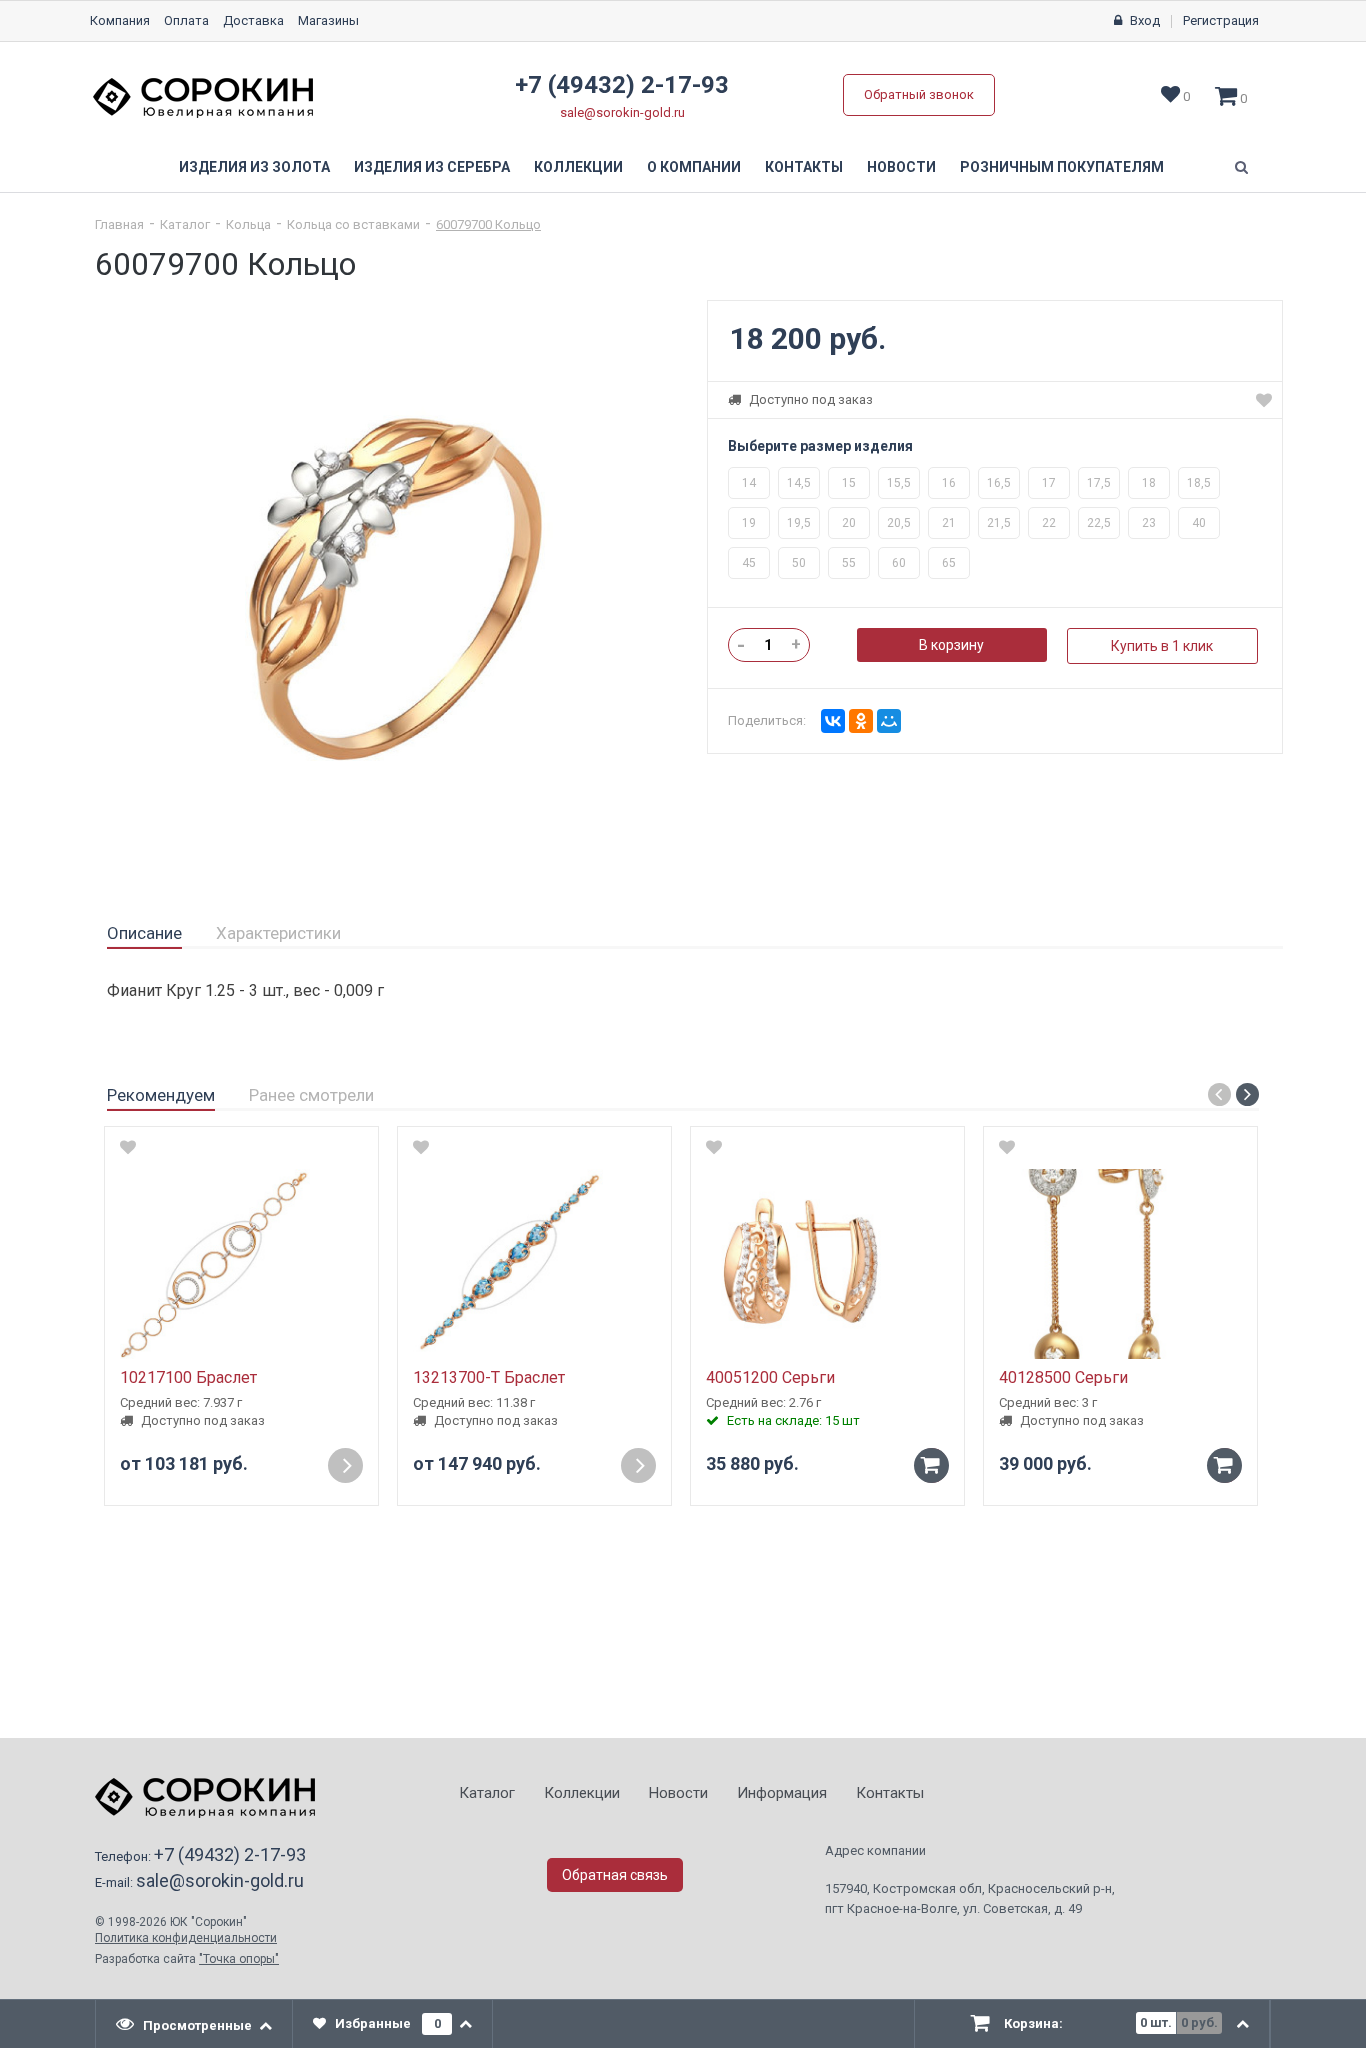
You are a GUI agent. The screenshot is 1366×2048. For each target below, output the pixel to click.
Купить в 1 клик (1162, 646)
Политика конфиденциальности (186, 1938)
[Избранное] (1264, 400)
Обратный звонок (919, 94)
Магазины (328, 20)
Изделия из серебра (432, 167)
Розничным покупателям (1062, 167)
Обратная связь (615, 1875)
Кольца (248, 224)
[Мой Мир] (889, 721)
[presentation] (194, 2024)
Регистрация (1221, 20)
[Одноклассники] (861, 721)
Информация (782, 1793)
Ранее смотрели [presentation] (311, 1095)
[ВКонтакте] (833, 721)
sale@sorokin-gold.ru (622, 112)
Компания (120, 20)
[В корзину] (931, 1465)
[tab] (144, 934)
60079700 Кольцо (488, 224)
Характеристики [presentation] (278, 933)
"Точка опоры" (239, 1959)
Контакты (804, 167)
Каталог (185, 224)
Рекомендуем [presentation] (161, 1095)
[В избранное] (128, 1147)
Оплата (186, 20)
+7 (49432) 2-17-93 (622, 85)
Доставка (253, 20)
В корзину (951, 645)
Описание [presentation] (144, 933)
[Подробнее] (345, 1465)
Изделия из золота (254, 167)
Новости (901, 167)
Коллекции (578, 167)
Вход (1145, 20)
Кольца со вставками (353, 224)
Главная (119, 224)
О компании (694, 167)
